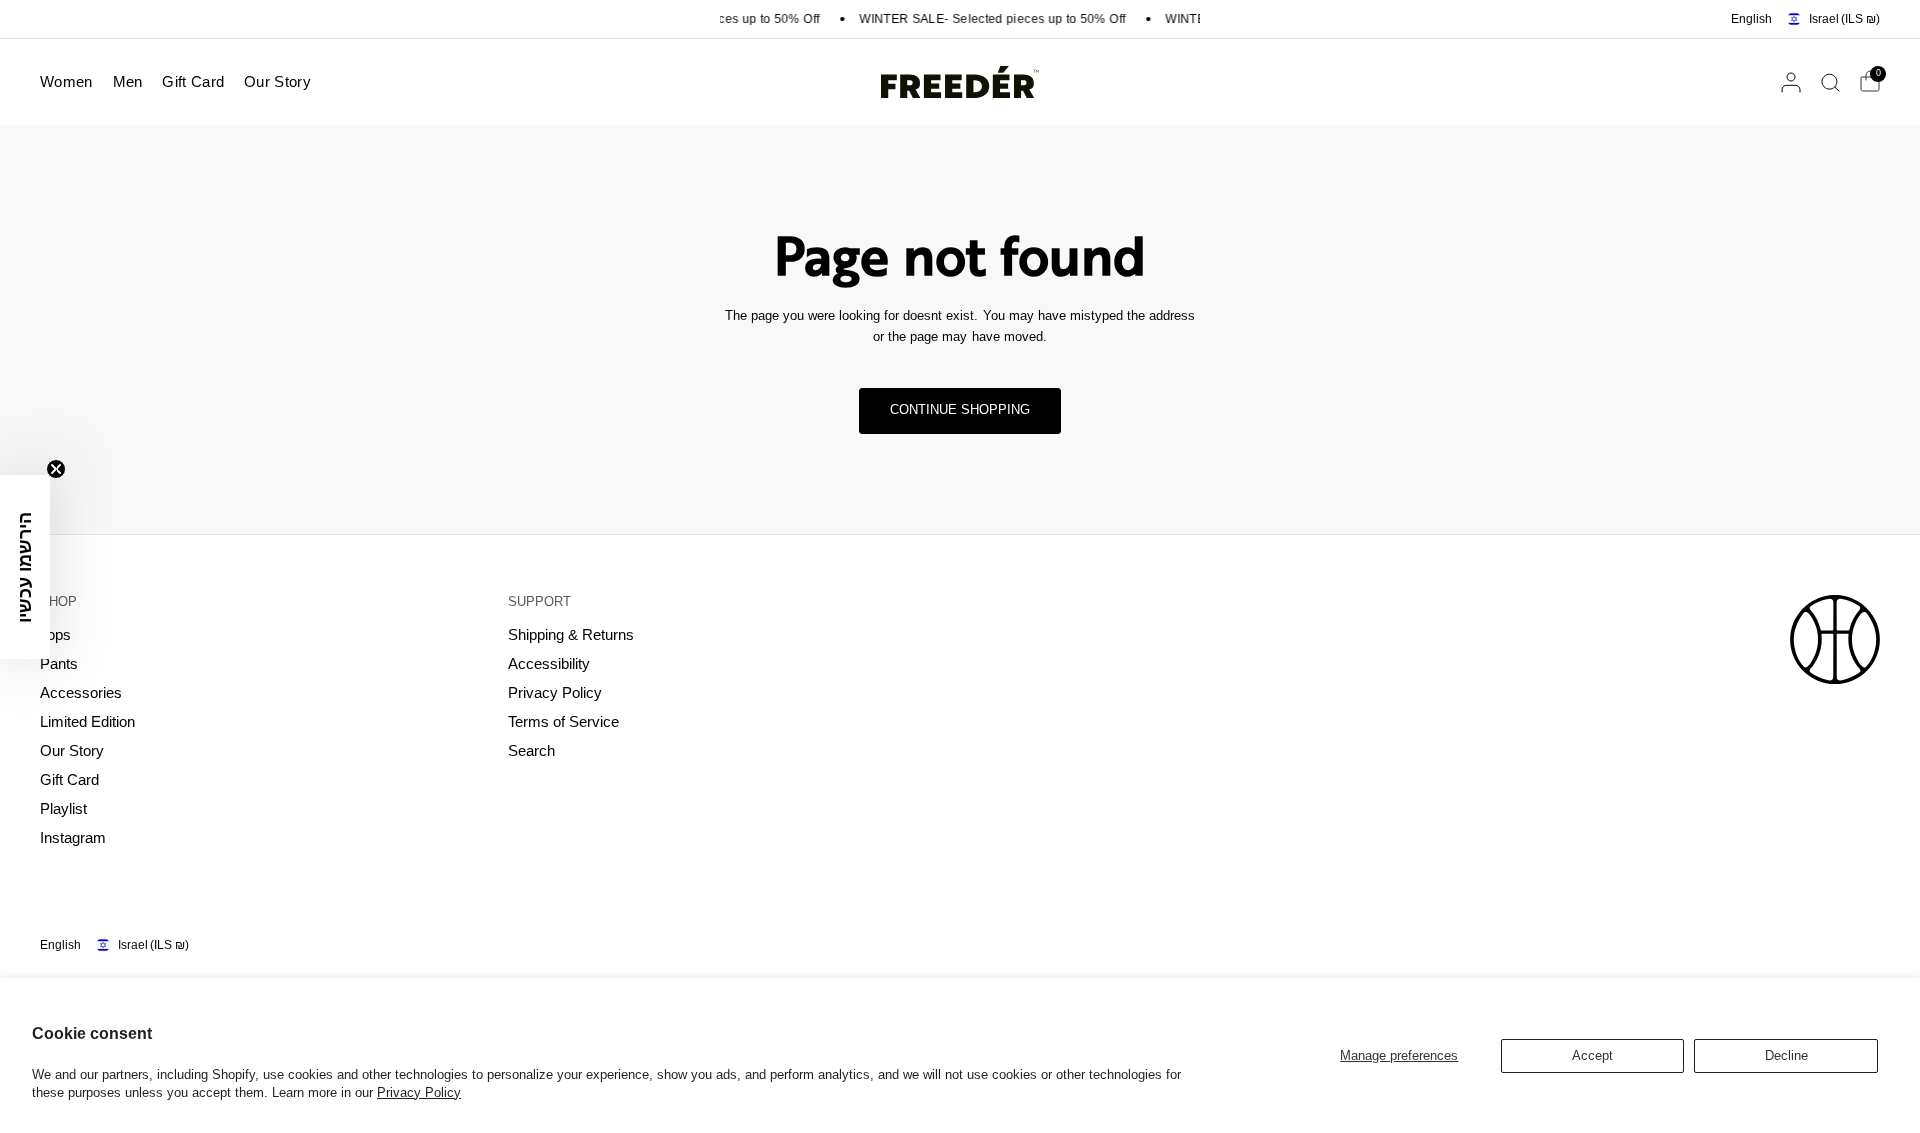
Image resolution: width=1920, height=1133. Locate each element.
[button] (25, 567)
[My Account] (1791, 82)
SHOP (58, 601)
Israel (1844, 19)
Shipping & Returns (571, 634)
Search (531, 750)
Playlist (63, 808)
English (1751, 19)
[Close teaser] (56, 469)
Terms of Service (563, 721)
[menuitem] (71, 82)
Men (128, 81)
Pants (59, 663)
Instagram (73, 837)
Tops (55, 634)
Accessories (81, 692)
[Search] (1830, 82)
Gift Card (193, 81)
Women (66, 81)
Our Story (277, 81)
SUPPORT (539, 601)
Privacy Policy (419, 1092)
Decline (1786, 1055)
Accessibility (549, 663)
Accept (1592, 1055)
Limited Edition (87, 721)
